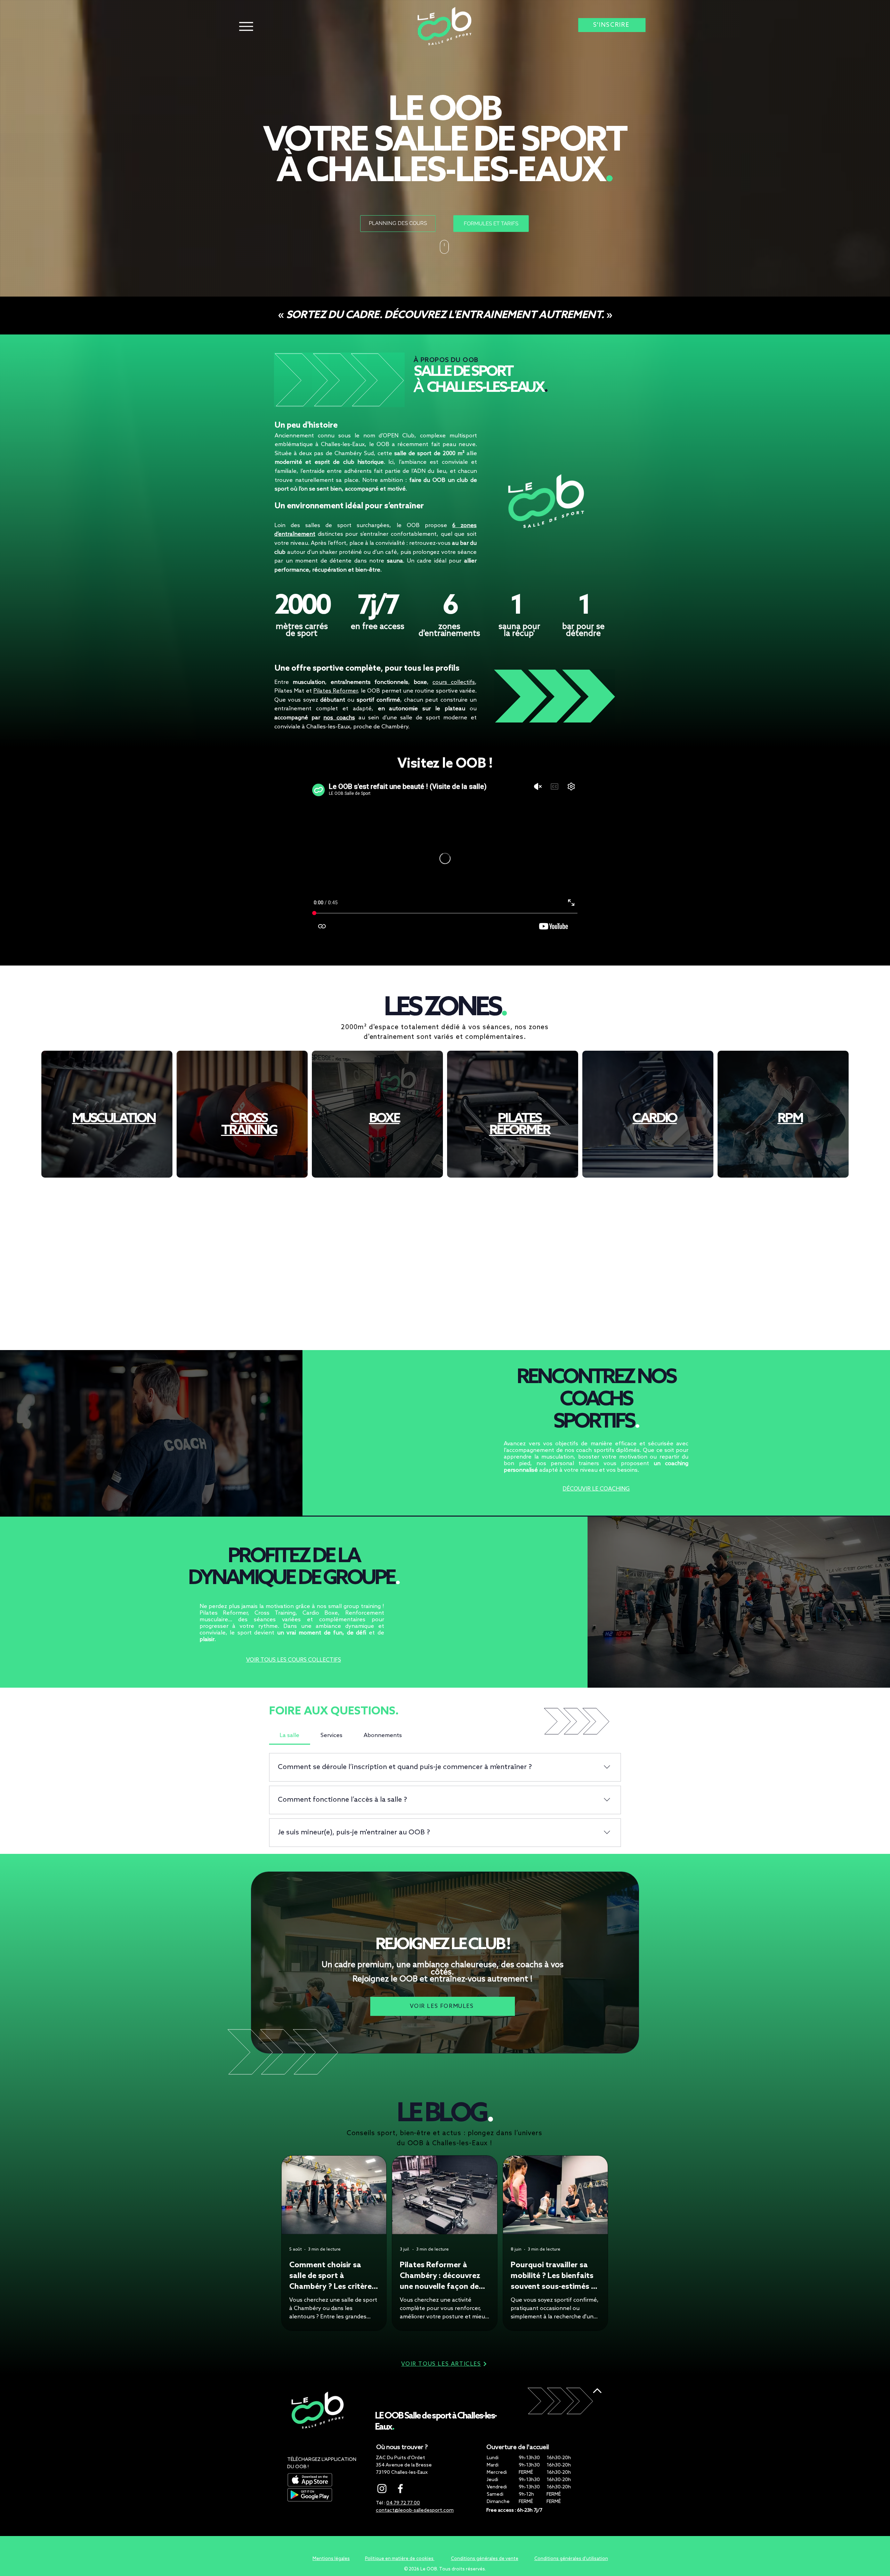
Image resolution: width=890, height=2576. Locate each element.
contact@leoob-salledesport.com (415, 2510)
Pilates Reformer (335, 691)
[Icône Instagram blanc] (382, 2489)
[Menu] (246, 26)
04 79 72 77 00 (403, 2503)
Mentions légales (331, 2559)
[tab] (290, 1736)
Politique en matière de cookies (400, 2559)
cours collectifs (454, 682)
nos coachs (339, 718)
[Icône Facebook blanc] (400, 2489)
